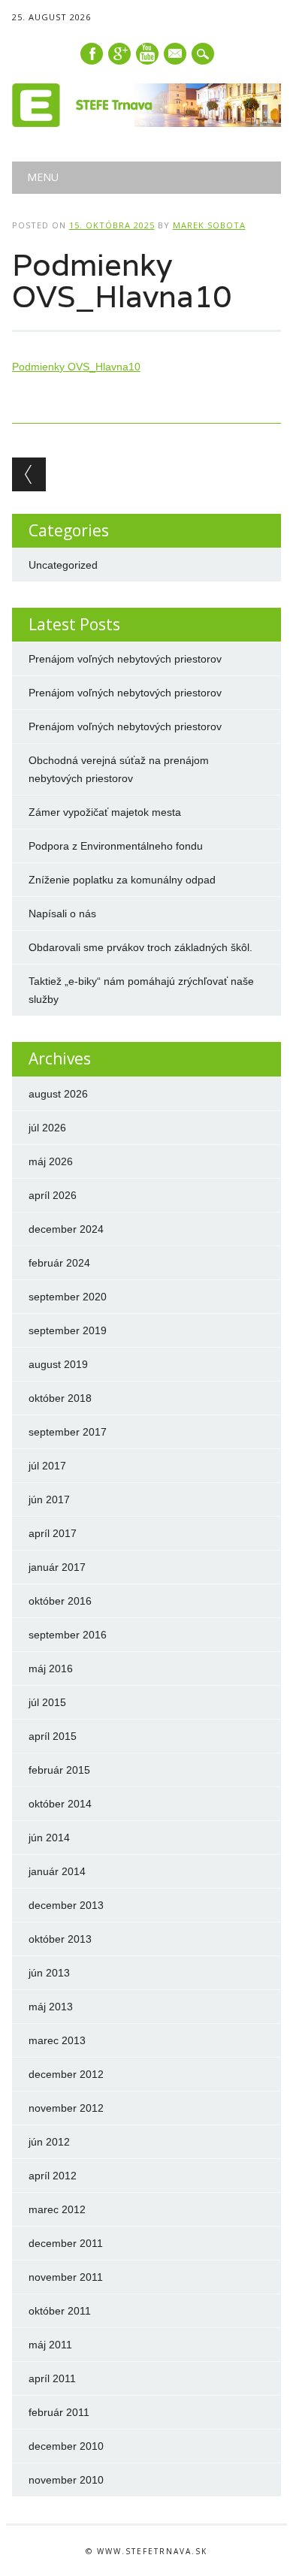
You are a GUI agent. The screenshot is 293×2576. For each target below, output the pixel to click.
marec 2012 (57, 2209)
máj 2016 (51, 1669)
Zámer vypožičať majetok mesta (105, 812)
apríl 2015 (53, 1736)
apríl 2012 (53, 2176)
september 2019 (68, 1330)
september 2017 (68, 1432)
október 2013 (60, 1939)
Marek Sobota (209, 225)
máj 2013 (51, 2007)
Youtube (147, 54)
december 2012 (66, 2074)
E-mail (176, 55)
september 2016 (68, 1635)
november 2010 (66, 2480)
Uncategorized (63, 565)
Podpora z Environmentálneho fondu (116, 846)
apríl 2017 (53, 1533)
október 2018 (60, 1398)
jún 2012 (49, 2142)
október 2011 (60, 2311)
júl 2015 (47, 1702)
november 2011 (66, 2277)
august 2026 (58, 1094)
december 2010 (66, 2446)
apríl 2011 (52, 2378)
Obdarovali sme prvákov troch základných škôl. (140, 947)
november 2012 (66, 2108)
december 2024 (66, 1229)
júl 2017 (47, 1466)
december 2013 (66, 1905)
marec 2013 (57, 2040)
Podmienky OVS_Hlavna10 (76, 367)
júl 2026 (47, 1128)
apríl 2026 (53, 1195)
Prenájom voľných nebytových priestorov (125, 659)
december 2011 (66, 2243)
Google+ (119, 54)
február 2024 (59, 1263)
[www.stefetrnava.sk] (147, 123)
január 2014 (57, 1871)
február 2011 (59, 2412)
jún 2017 (49, 1499)
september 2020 (68, 1297)
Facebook (92, 54)
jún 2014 (49, 1838)
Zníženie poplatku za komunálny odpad (122, 880)
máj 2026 (51, 1161)
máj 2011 (50, 2345)
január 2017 (57, 1567)
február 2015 (59, 1770)
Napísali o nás (62, 914)
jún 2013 (49, 1973)
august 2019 (58, 1364)
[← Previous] (29, 474)
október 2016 (60, 1601)
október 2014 (60, 1804)
